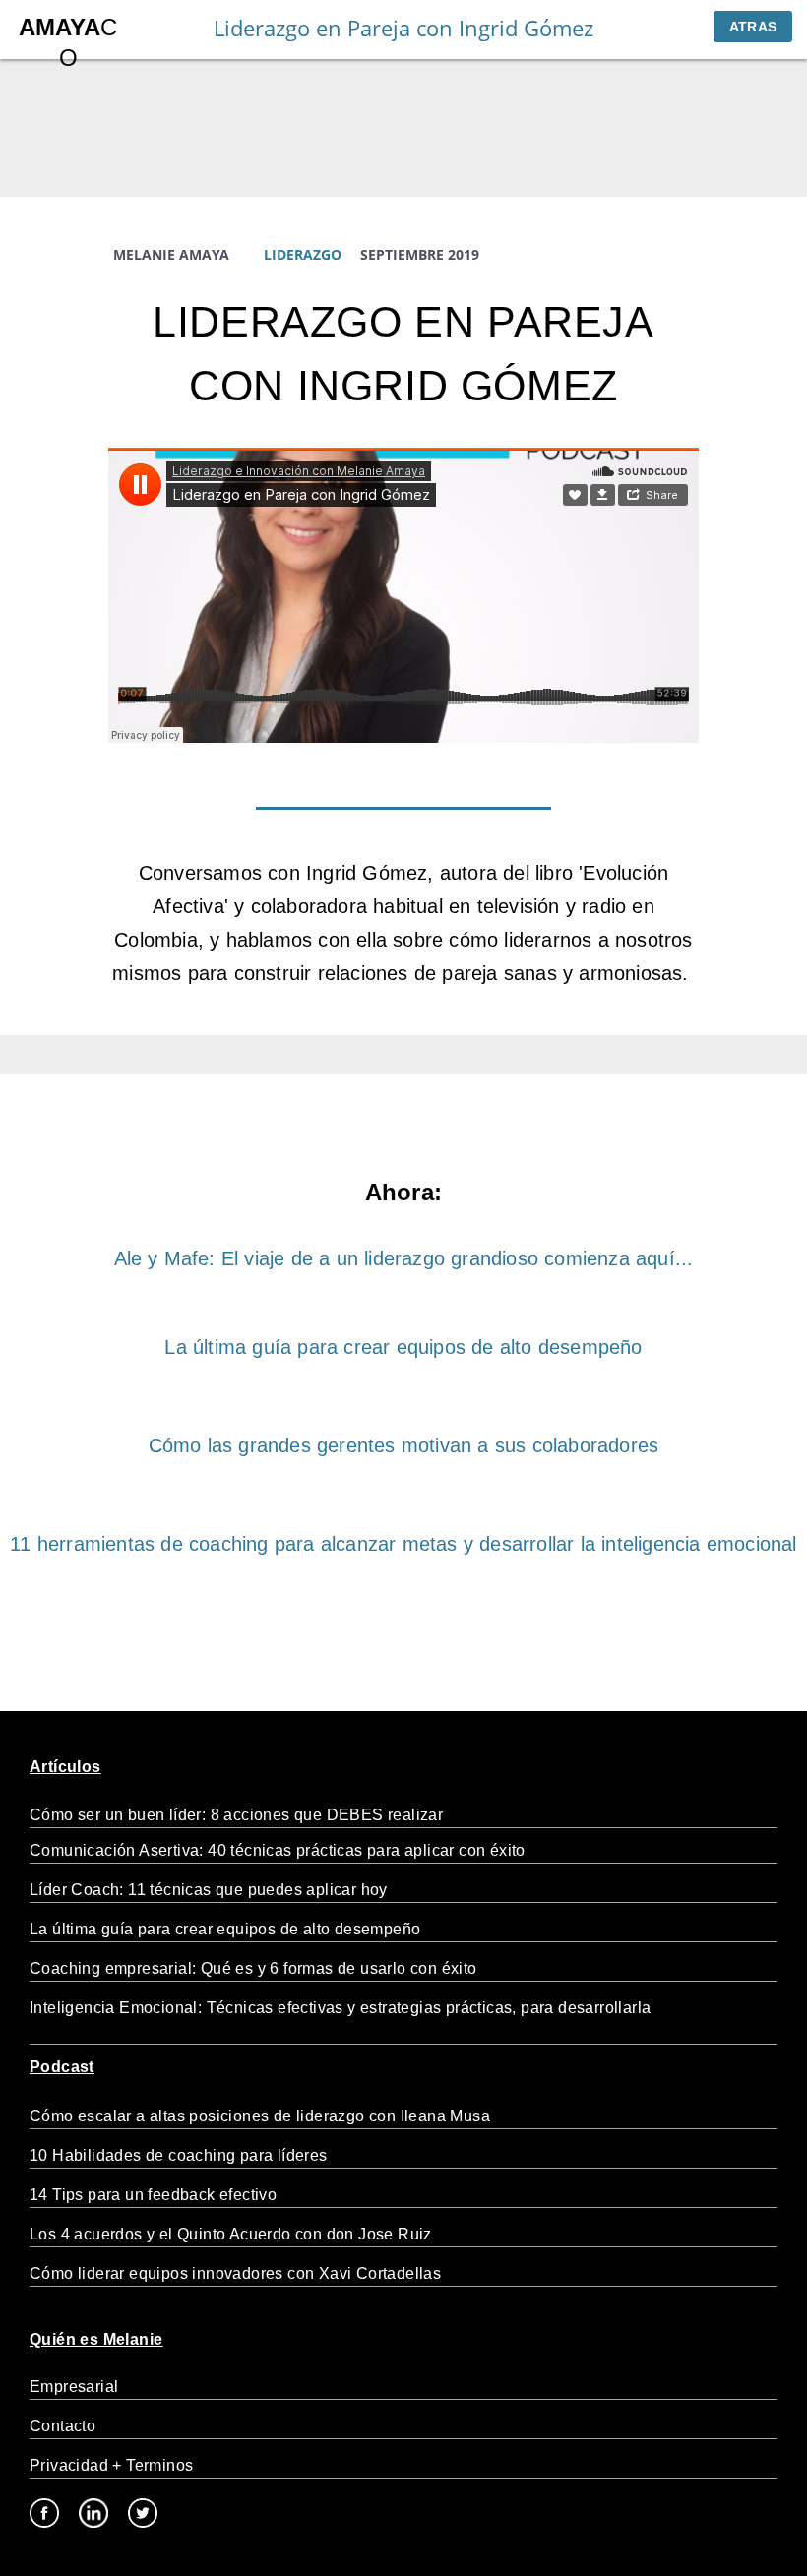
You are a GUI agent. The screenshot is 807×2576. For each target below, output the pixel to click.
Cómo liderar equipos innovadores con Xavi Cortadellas (235, 2273)
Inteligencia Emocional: (118, 2008)
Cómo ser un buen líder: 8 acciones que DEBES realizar (239, 1815)
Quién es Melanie (96, 2339)
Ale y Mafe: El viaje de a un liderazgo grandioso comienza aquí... (404, 1258)
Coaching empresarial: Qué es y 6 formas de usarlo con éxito (253, 1968)
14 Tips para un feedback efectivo (153, 2195)
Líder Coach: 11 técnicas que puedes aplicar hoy (209, 1890)
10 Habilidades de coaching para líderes (179, 2155)
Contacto (62, 2426)
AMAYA (60, 27)
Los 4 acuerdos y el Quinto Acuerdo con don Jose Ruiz (231, 2234)
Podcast (62, 2067)
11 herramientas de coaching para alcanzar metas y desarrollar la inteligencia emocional (403, 1544)
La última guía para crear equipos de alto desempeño (403, 1347)
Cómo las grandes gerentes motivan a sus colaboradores (404, 1445)
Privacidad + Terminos (111, 2465)
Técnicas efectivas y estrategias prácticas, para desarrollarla (429, 2008)
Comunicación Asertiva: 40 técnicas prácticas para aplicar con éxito (278, 1850)
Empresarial (74, 2387)
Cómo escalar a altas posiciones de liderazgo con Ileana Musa (260, 2116)
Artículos (65, 1767)
